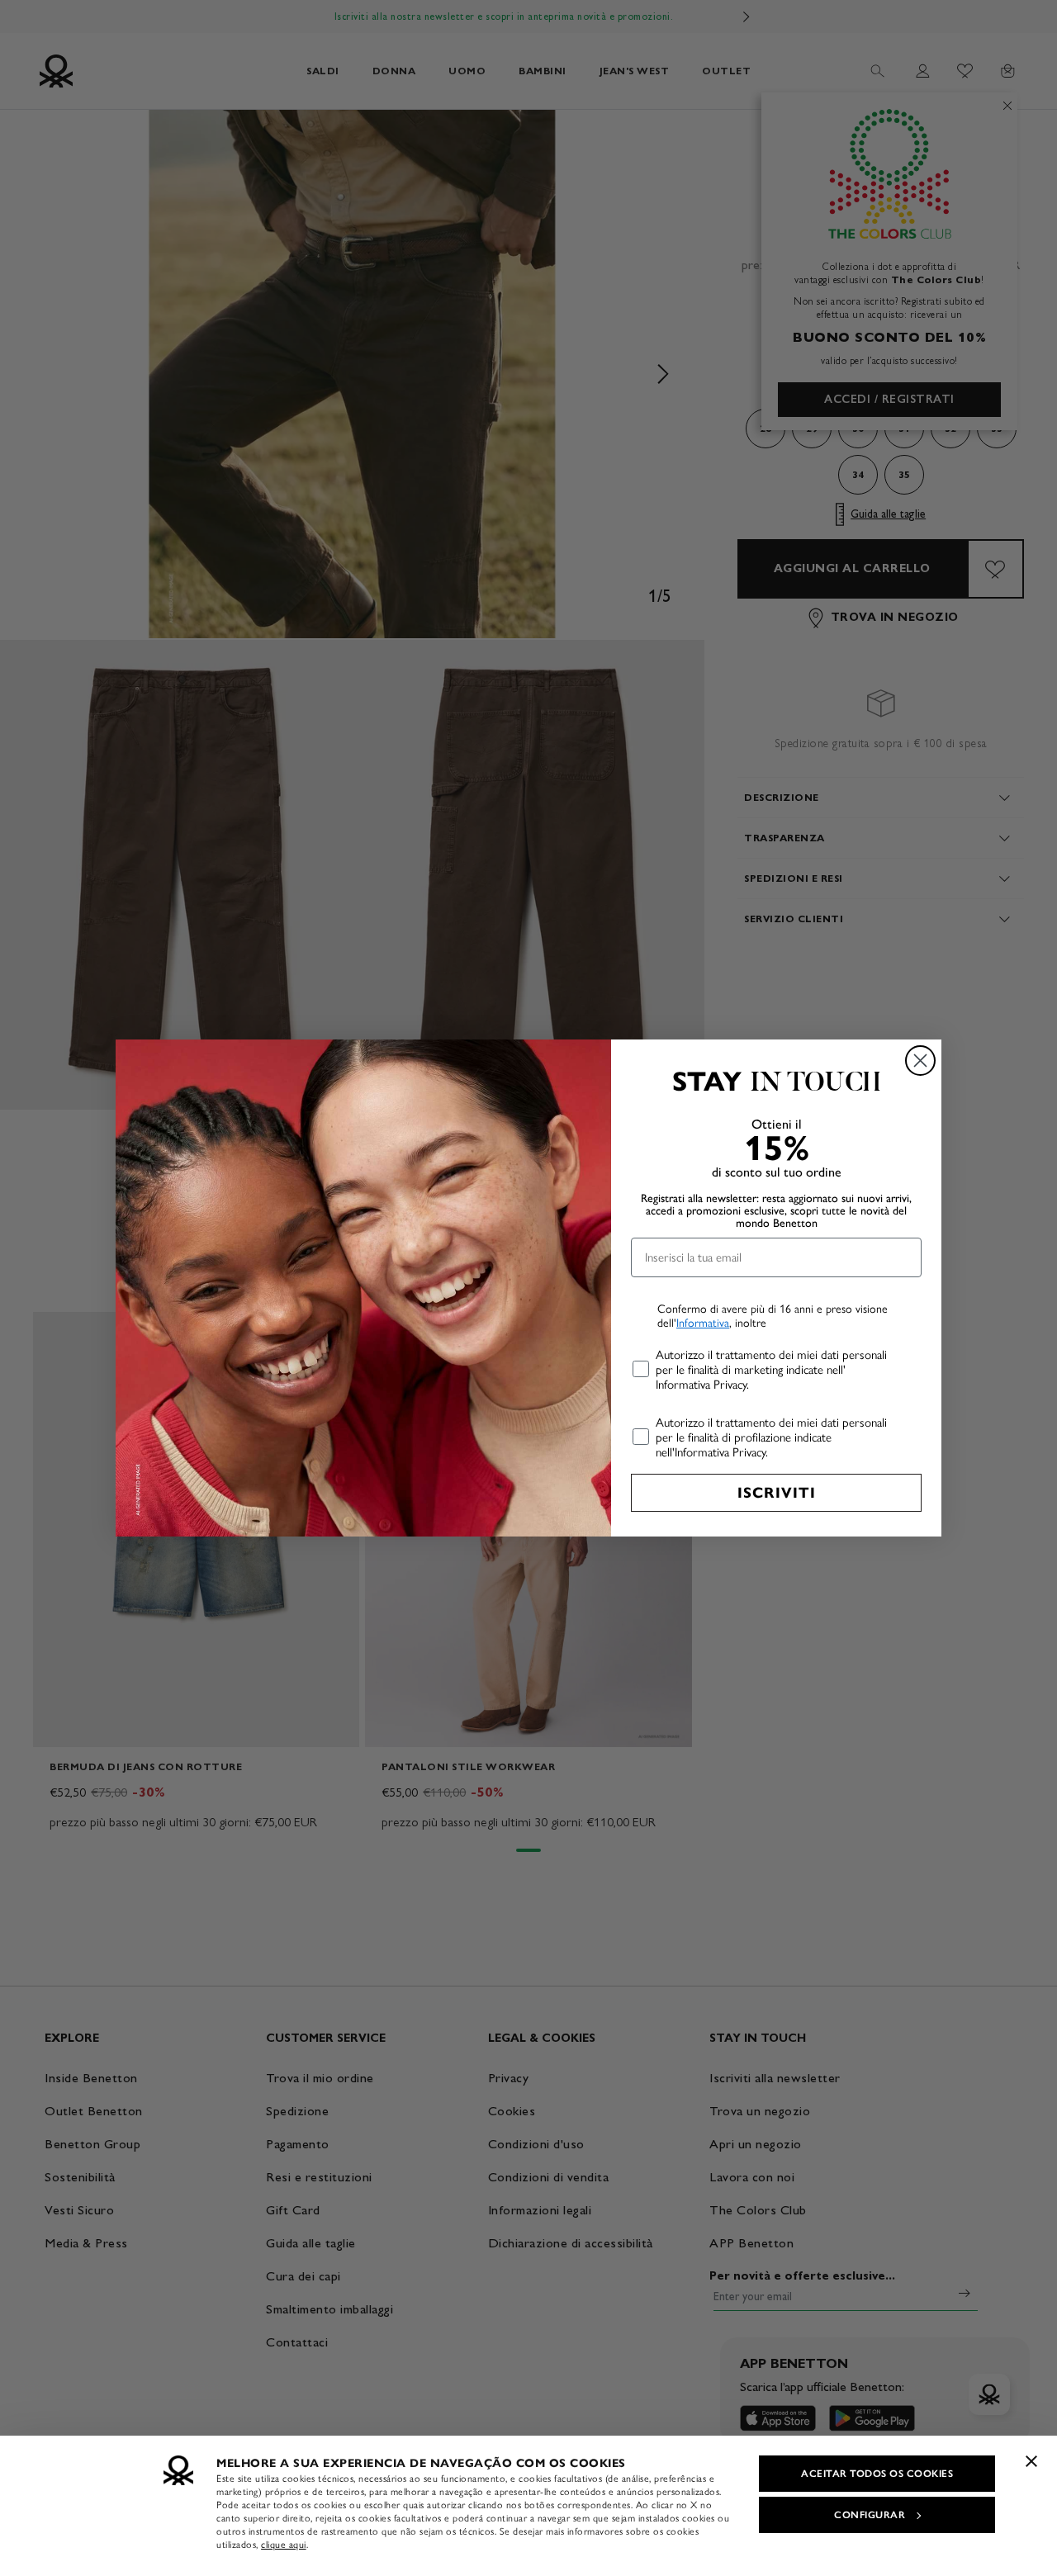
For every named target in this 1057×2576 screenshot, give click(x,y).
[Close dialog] (920, 1061)
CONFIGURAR (870, 2515)
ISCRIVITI (777, 1493)
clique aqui (284, 2545)
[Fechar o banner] (1031, 2461)
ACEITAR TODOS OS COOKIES (877, 2474)
